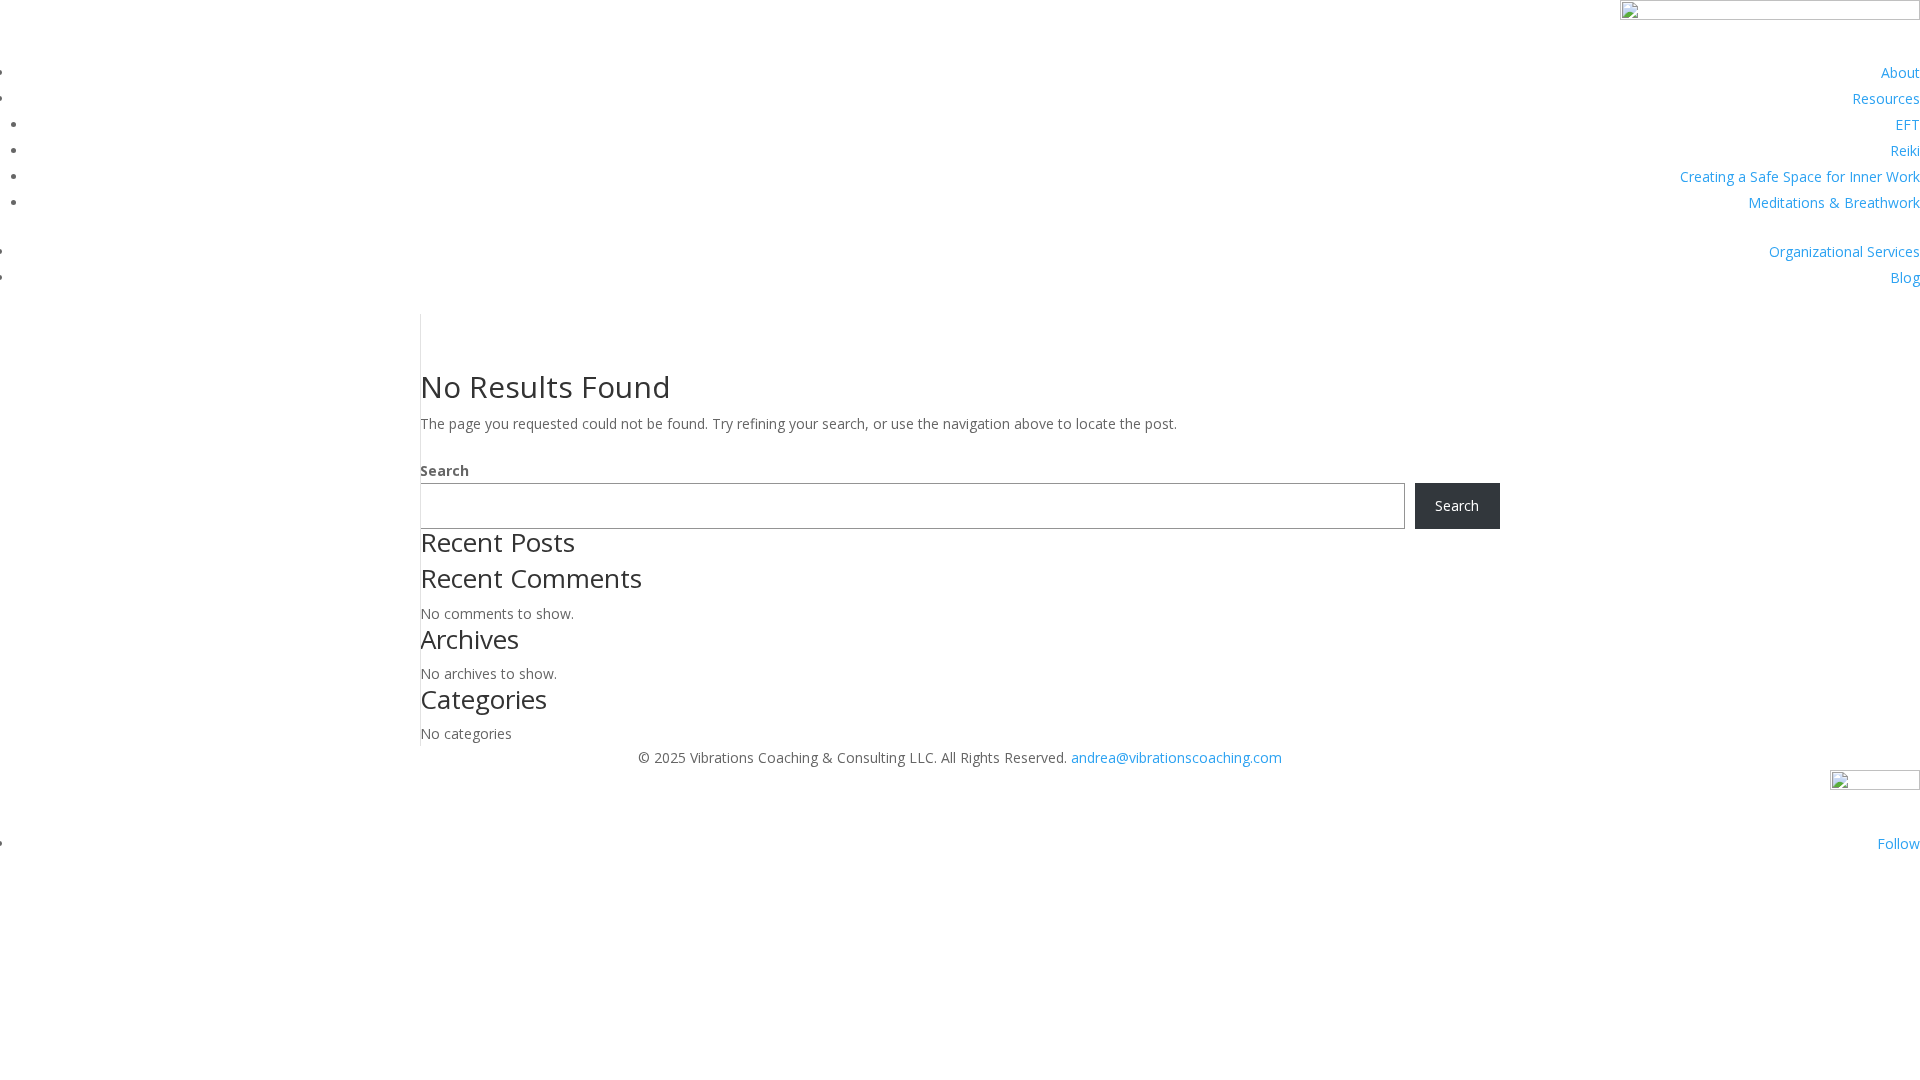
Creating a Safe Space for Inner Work (1800, 176)
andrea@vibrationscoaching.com (1176, 757)
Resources (1886, 98)
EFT (1907, 124)
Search (444, 470)
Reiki (1905, 150)
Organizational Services (1844, 251)
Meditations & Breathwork (1834, 202)
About (1900, 72)
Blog (1905, 277)
